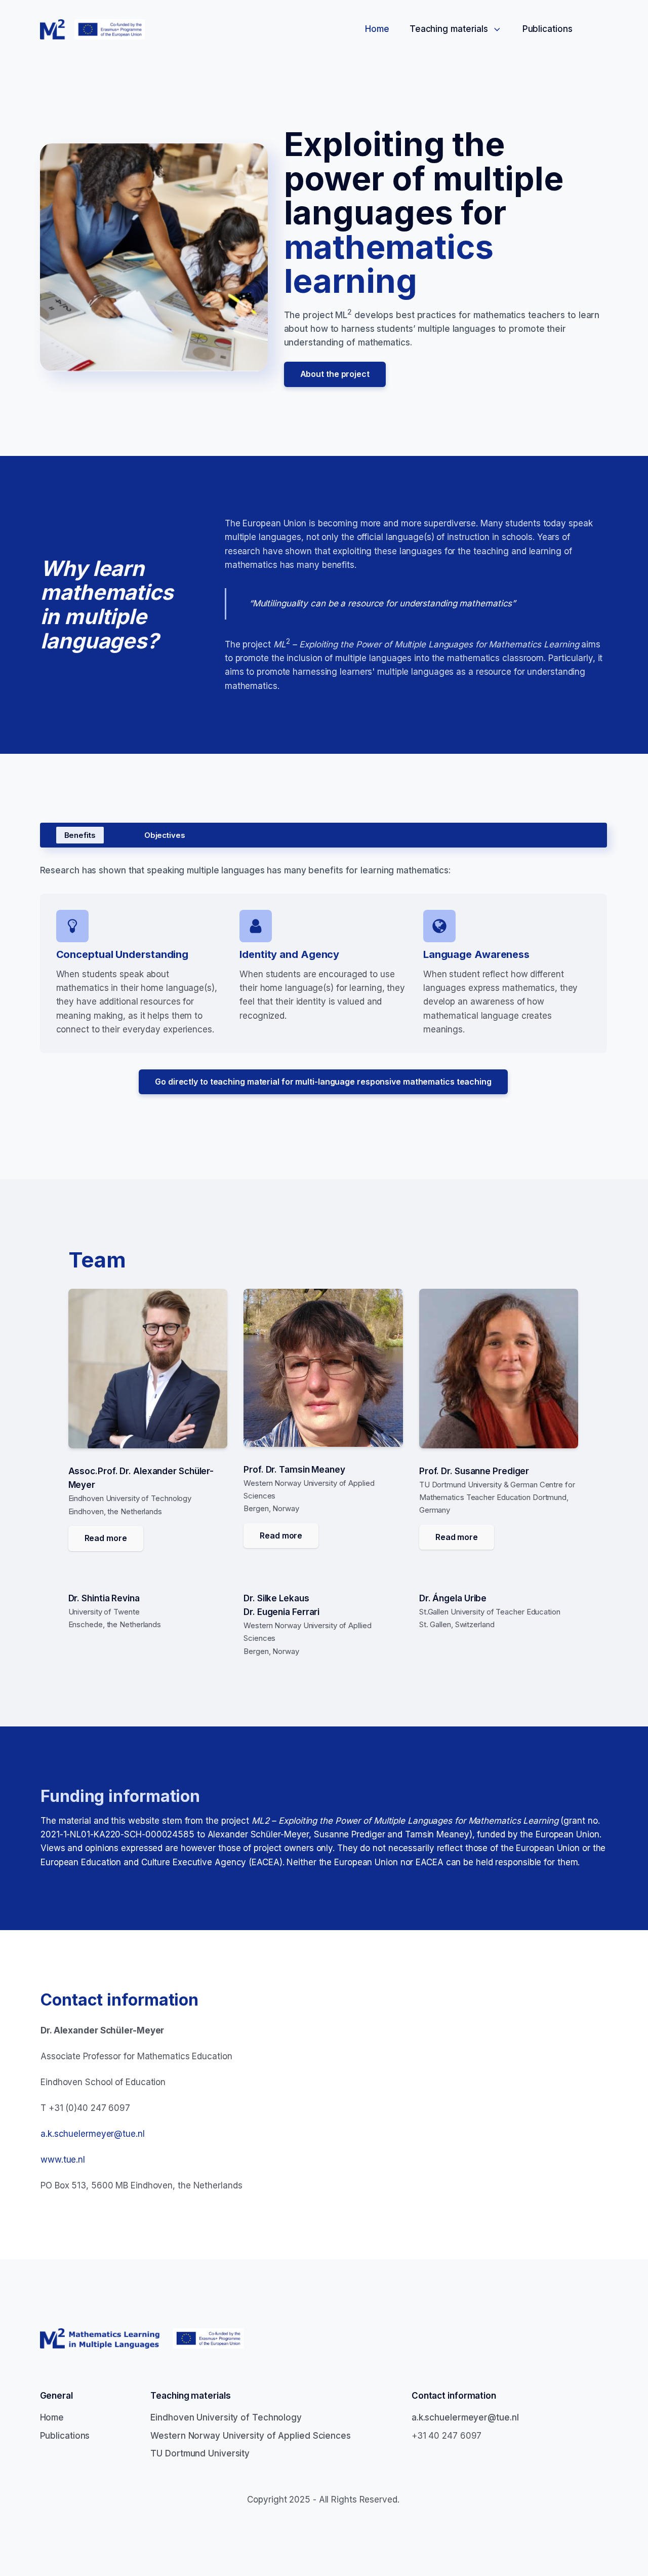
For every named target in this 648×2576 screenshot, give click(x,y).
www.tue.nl (63, 2160)
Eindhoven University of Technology (226, 2417)
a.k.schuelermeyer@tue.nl (93, 2134)
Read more (106, 1538)
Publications (548, 29)
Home (377, 29)
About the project (335, 374)
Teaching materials (449, 29)
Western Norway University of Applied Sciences (251, 2436)
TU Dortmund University (200, 2453)
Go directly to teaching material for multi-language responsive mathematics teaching (323, 1082)
